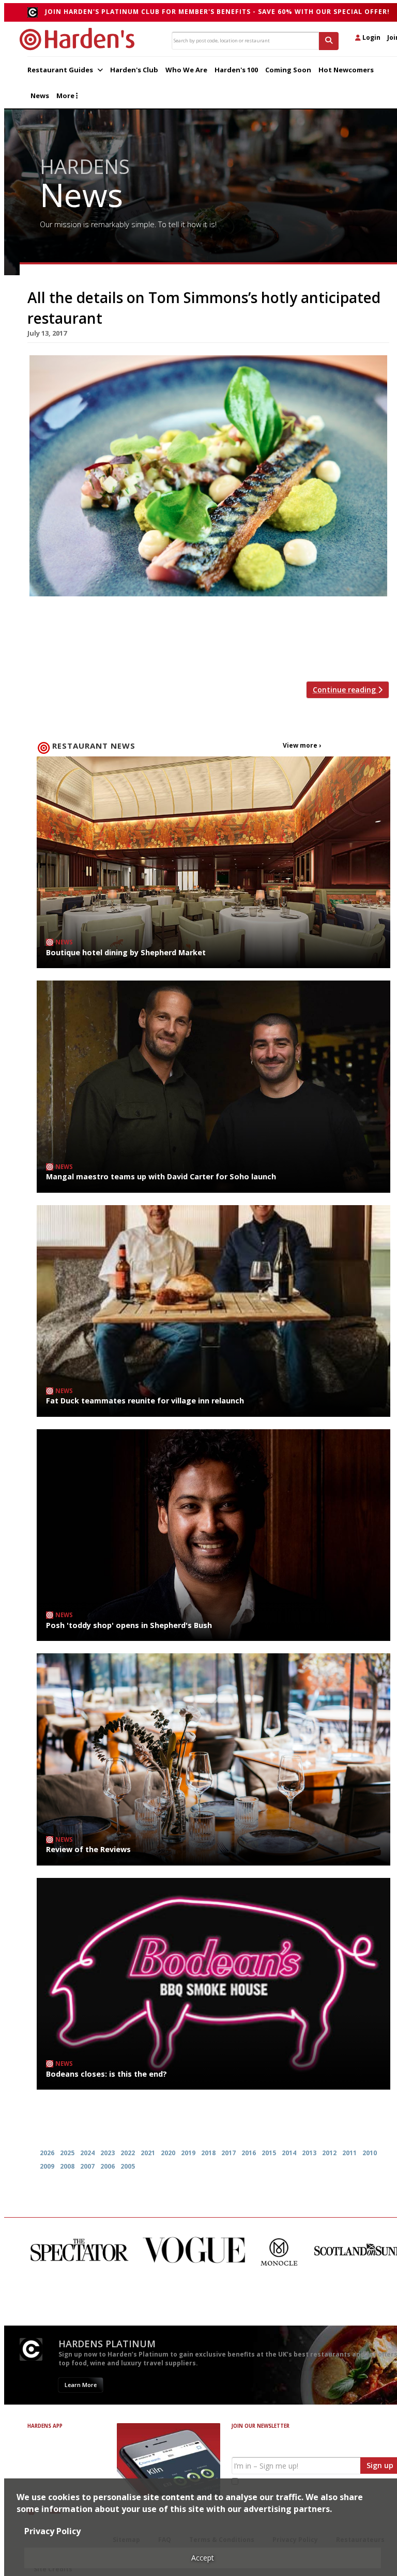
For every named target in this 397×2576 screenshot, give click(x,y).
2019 (188, 2153)
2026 (47, 2153)
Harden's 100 (236, 70)
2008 (67, 2166)
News (40, 96)
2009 (47, 2166)
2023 (108, 2153)
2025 (67, 2153)
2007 (87, 2166)
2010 (370, 2153)
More (66, 96)
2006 (108, 2166)
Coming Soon (288, 70)
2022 (128, 2153)
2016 (249, 2153)
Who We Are (186, 70)
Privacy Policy (52, 2531)
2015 (269, 2153)
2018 (208, 2153)
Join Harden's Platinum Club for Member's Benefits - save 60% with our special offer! (217, 12)
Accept (203, 2558)
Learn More (81, 2369)
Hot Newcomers (346, 70)
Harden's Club (134, 70)
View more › (302, 745)
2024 (87, 2153)
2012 (329, 2153)
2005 (128, 2166)
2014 (289, 2153)
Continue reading (345, 690)
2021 (148, 2153)
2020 (168, 2153)
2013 (309, 2153)
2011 (349, 2153)
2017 (228, 2153)
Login (371, 37)
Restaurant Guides (61, 70)
